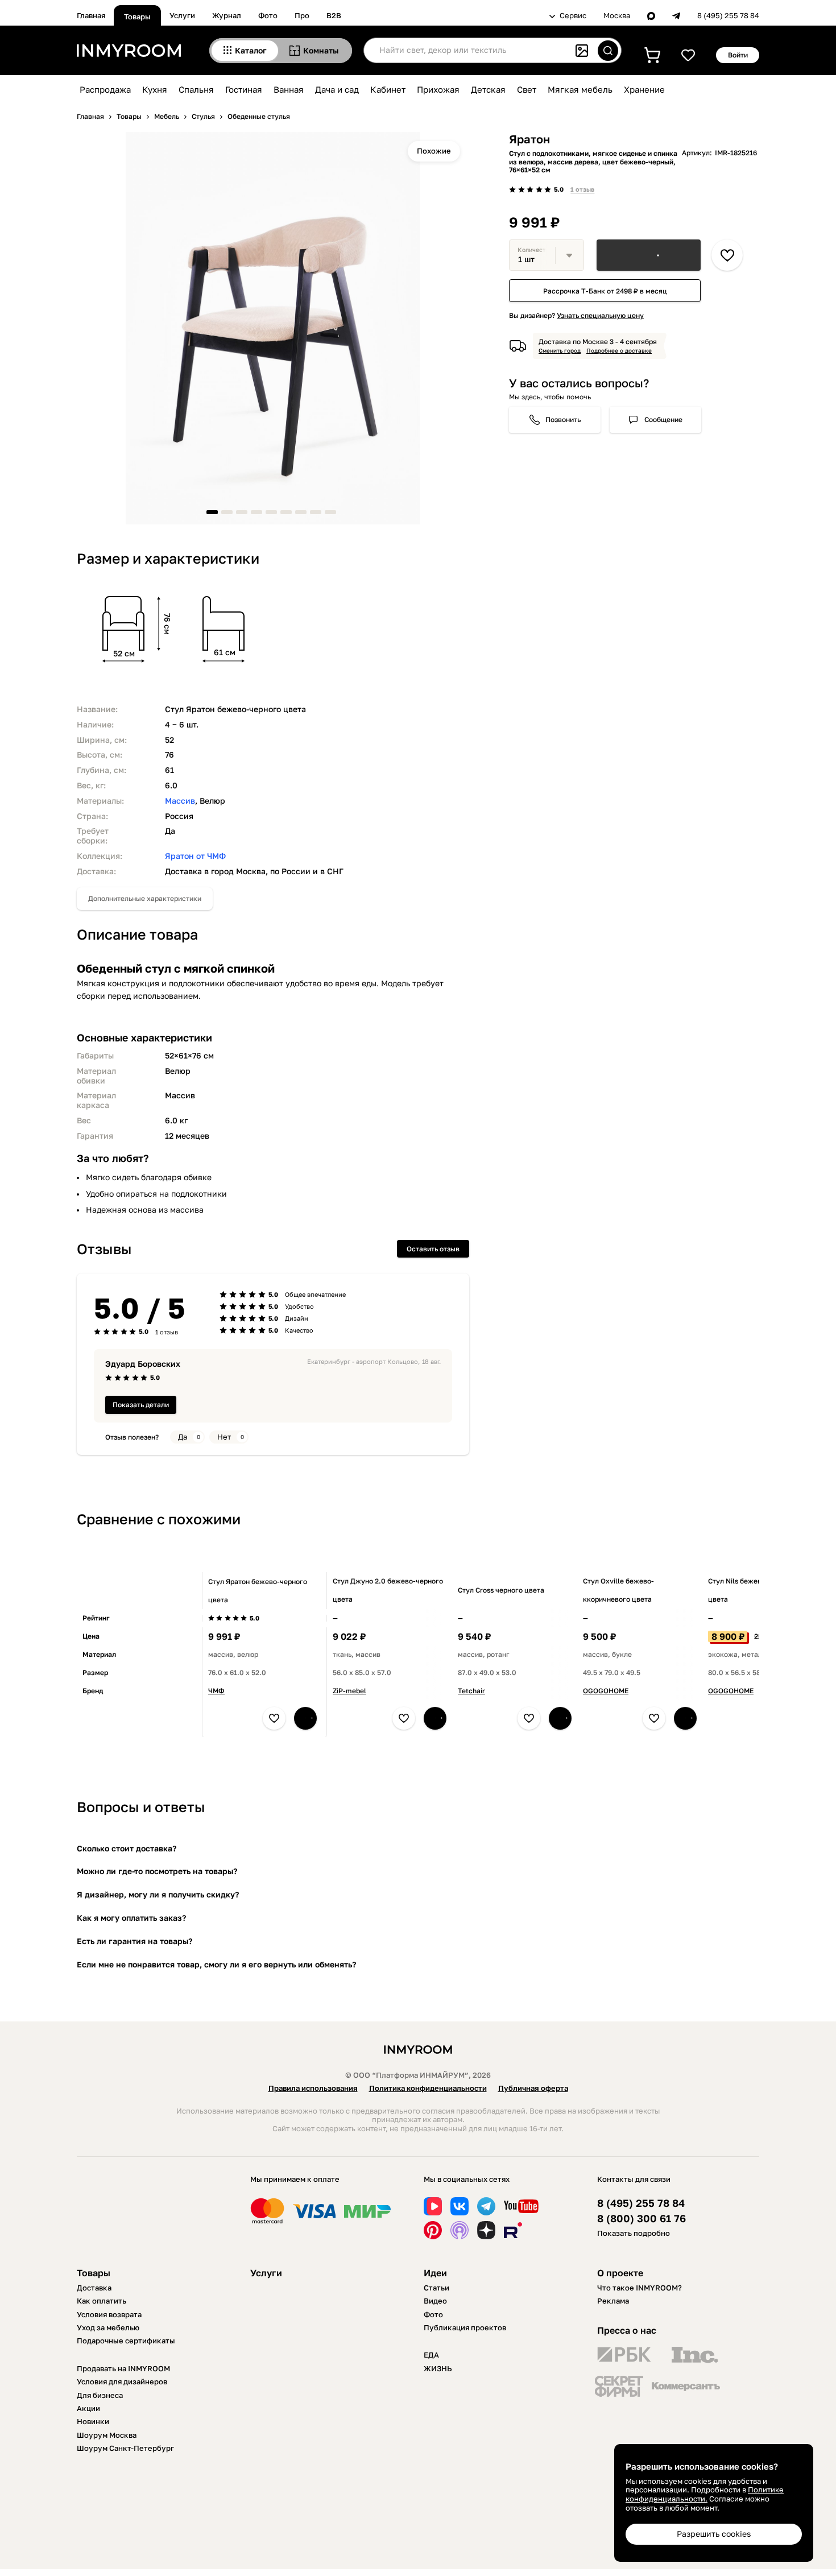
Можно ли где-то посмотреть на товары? (157, 1871)
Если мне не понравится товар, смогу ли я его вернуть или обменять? (216, 1964)
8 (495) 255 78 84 (728, 16)
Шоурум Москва (107, 2435)
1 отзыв (582, 189)
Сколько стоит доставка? (127, 1848)
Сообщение (663, 419)
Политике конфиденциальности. (705, 2494)
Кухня (155, 89)
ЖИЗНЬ (438, 2368)
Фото (268, 15)
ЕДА (431, 2355)
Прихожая (438, 89)
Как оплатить (102, 2301)
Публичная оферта (533, 2088)
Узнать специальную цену (600, 315)
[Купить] (649, 255)
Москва (617, 16)
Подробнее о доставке (619, 350)
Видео (435, 2301)
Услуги (182, 15)
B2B (334, 15)
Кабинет (388, 89)
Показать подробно (634, 2233)
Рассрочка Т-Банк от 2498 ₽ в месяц (605, 291)
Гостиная (244, 89)
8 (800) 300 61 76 (642, 2219)
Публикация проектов (465, 2327)
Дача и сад (337, 89)
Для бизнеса (100, 2395)
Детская (488, 89)
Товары (137, 16)
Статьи (436, 2288)
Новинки (93, 2421)
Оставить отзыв (433, 1249)
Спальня (196, 89)
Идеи (435, 2273)
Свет (527, 89)
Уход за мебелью (108, 2327)
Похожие (434, 151)
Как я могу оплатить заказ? (131, 1918)
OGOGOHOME (606, 1691)
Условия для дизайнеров (122, 2381)
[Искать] (608, 51)
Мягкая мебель (580, 89)
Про (302, 15)
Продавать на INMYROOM (123, 2368)
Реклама (613, 2301)
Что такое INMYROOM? (640, 2288)
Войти (738, 55)
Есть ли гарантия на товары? (134, 1941)
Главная (91, 15)
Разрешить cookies (714, 2534)
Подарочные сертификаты (126, 2341)
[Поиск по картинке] (582, 51)
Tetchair (471, 1691)
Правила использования (313, 2088)
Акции (88, 2408)
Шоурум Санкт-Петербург (125, 2448)
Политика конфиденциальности (428, 2088)
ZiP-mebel (349, 1691)
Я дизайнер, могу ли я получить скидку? (158, 1894)
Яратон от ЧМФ (195, 856)
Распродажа (105, 89)
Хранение (644, 89)
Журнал (227, 15)
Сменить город (560, 350)
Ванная (289, 89)
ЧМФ (216, 1691)
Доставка (94, 2288)
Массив (180, 801)
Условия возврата (109, 2314)
